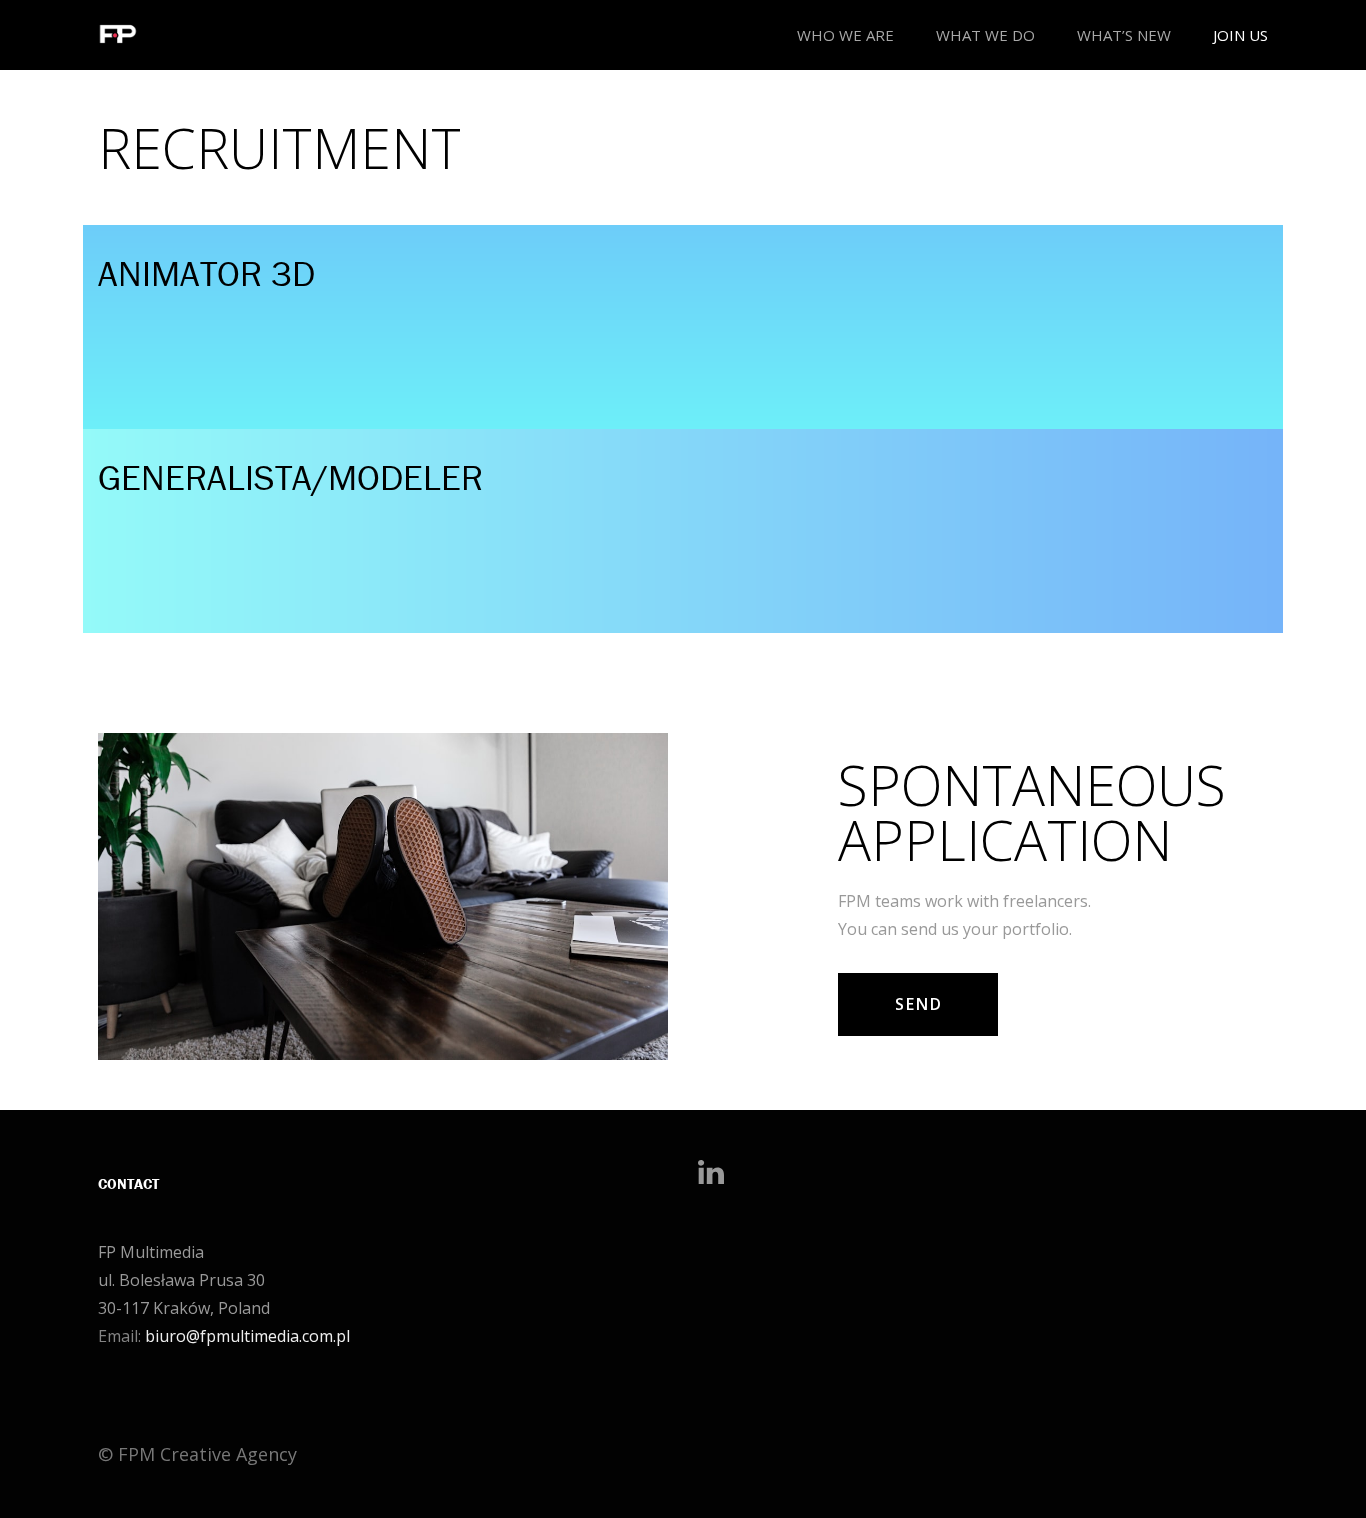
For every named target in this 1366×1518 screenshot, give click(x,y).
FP (107, 1252)
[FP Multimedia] (118, 35)
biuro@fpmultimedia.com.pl (247, 1336)
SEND (919, 1004)
